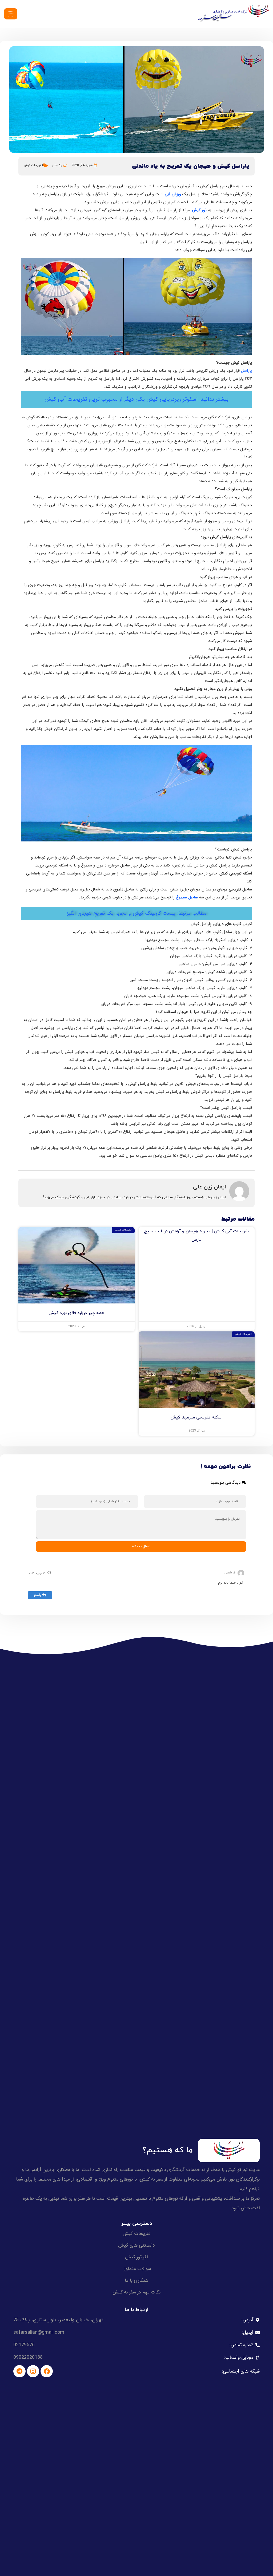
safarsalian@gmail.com (39, 2332)
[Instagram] (33, 2371)
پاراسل (246, 371)
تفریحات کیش (33, 165)
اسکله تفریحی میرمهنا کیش (196, 1417)
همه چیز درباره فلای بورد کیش (76, 1313)
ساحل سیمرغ (187, 897)
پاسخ (37, 1595)
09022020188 (28, 2357)
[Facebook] (47, 2371)
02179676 (24, 2345)
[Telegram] (19, 2371)
